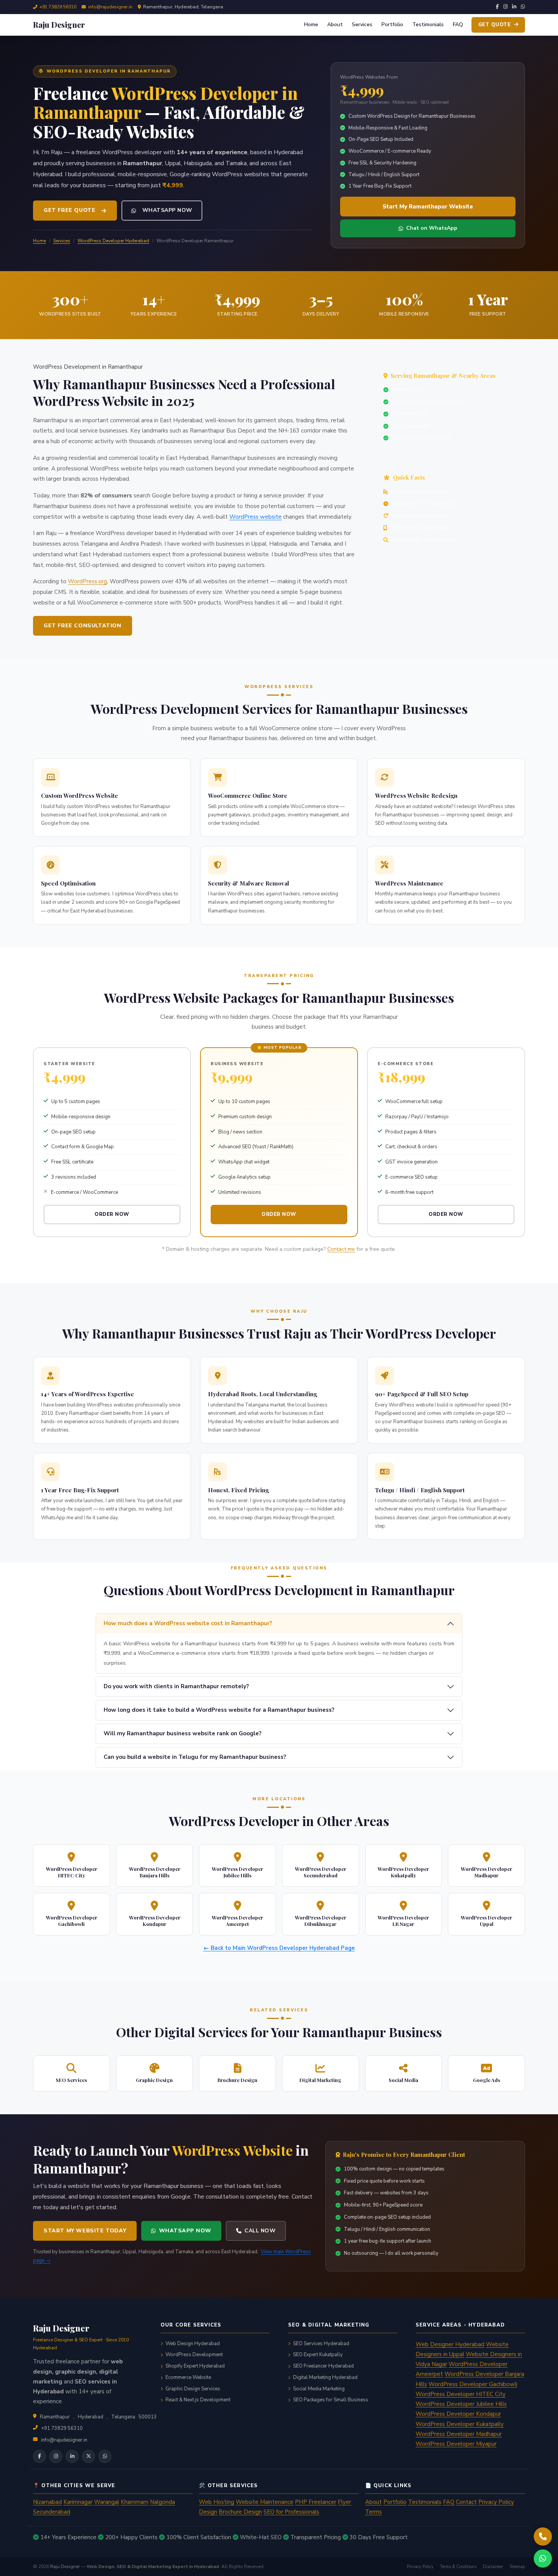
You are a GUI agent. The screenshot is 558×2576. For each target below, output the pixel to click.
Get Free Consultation (83, 626)
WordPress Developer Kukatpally (460, 2424)
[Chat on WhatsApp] (105, 2456)
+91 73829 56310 (58, 7)
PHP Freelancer (316, 2502)
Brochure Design (240, 2512)
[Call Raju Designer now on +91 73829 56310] (543, 2537)
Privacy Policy (496, 2502)
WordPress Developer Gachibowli (473, 2384)
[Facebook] (497, 7)
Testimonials (428, 24)
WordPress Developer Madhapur (459, 2434)
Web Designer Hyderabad (450, 2344)
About (335, 24)
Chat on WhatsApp (432, 228)
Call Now (260, 2231)
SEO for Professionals (291, 2512)
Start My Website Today (85, 2231)
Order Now (112, 1214)
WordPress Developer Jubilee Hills (461, 2404)
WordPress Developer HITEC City (461, 2394)
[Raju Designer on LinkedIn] (72, 2456)
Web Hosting (217, 2502)
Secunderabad (52, 2512)
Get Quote (495, 25)
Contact (466, 2502)
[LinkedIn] (514, 7)
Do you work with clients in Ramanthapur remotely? (176, 1686)
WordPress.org (87, 581)
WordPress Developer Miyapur (456, 2444)
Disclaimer (493, 2567)
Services (362, 24)
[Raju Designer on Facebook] (39, 2456)
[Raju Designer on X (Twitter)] (88, 2456)
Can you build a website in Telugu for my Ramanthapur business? (195, 1757)
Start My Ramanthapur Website (428, 207)
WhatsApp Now (167, 210)
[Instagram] (505, 7)
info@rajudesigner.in (110, 7)
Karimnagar (78, 2502)
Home (311, 24)
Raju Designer (65, 2567)
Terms (374, 2512)
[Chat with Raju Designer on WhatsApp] (543, 2559)
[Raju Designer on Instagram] (56, 2456)
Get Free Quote (69, 210)
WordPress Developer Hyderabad (113, 241)
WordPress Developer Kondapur (458, 2414)
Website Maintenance (265, 2502)
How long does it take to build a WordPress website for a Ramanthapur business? (219, 1710)
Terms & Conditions (458, 2567)
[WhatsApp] (523, 7)
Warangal (107, 2502)
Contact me (341, 1249)
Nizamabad (47, 2502)
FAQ (458, 24)
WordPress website (255, 517)
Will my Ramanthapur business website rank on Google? (183, 1733)
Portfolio (392, 24)
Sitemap (517, 2567)
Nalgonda (162, 2502)
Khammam (135, 2502)
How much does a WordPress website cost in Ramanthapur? (188, 1623)
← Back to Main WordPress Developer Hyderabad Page (279, 1948)
